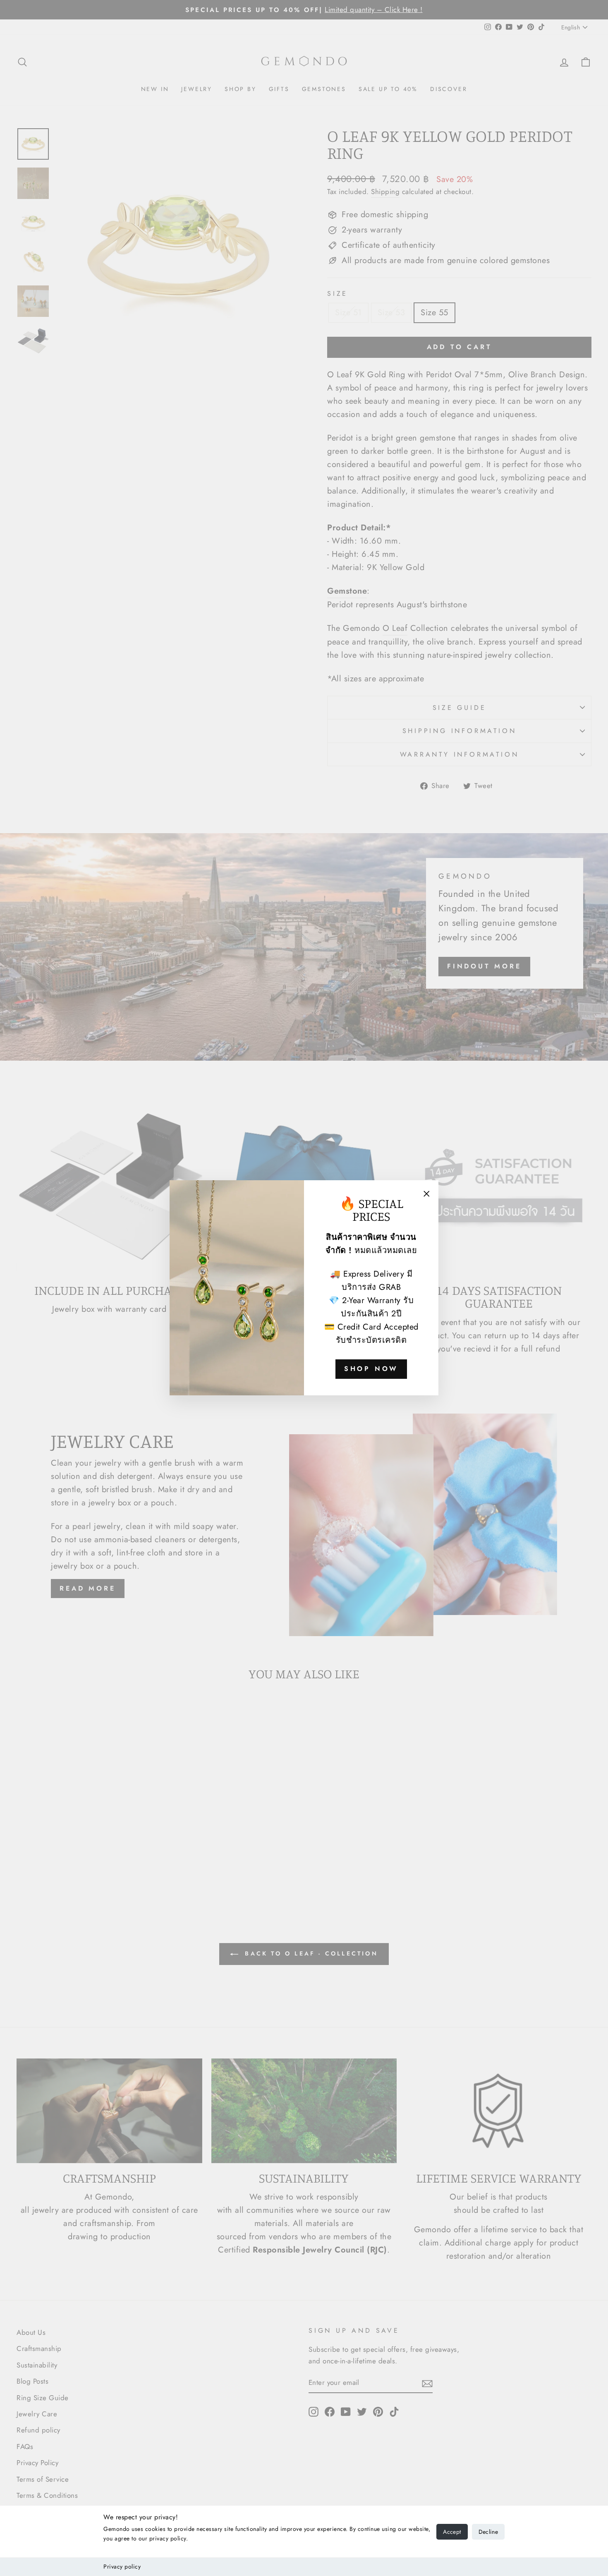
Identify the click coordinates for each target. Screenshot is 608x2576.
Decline (488, 2532)
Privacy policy (122, 2566)
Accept (452, 2532)
